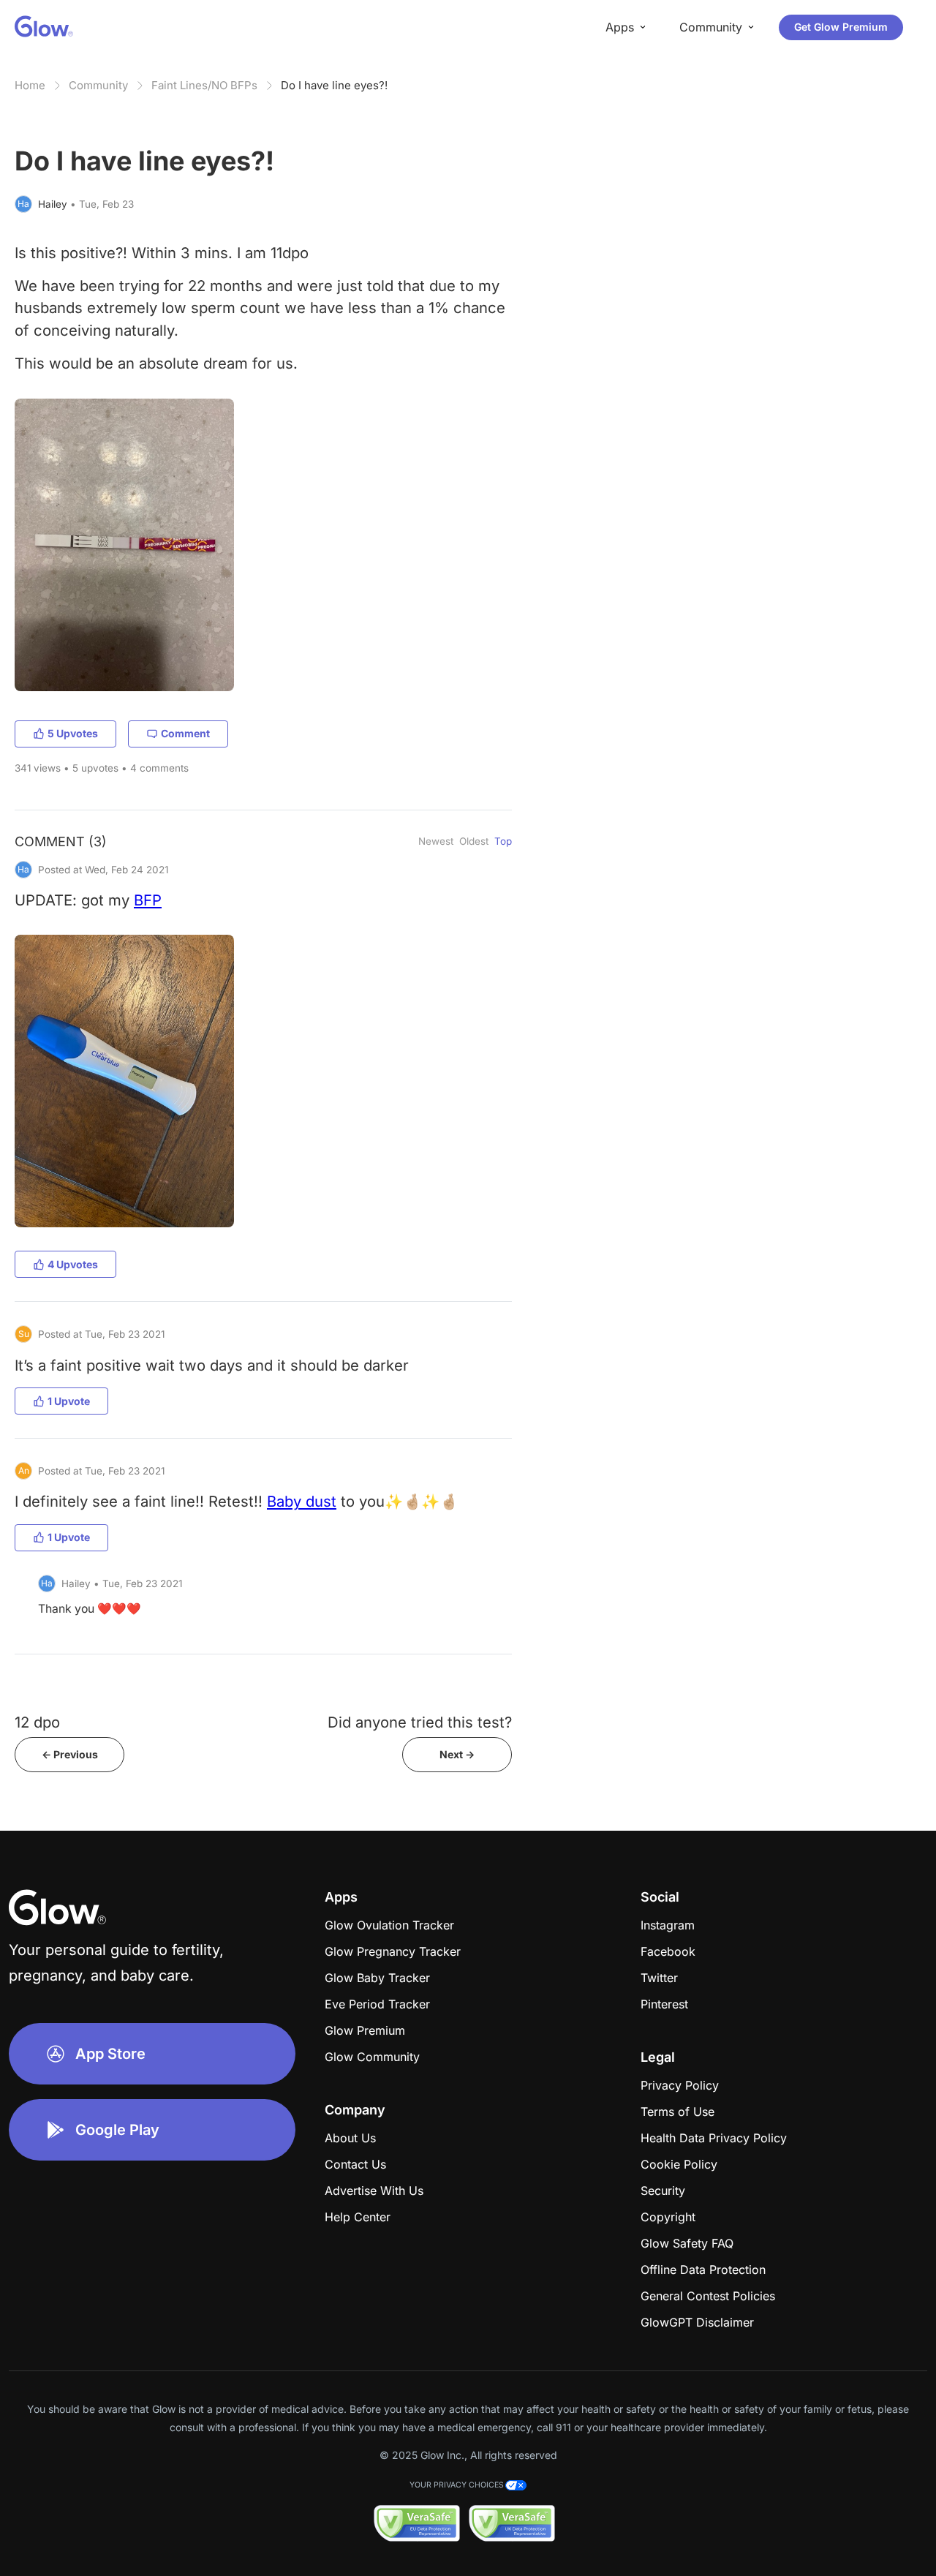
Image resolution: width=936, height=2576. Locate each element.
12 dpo (37, 1722)
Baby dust (302, 1501)
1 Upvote (69, 1401)
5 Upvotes (73, 733)
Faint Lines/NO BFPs (204, 85)
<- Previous (70, 1754)
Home (30, 85)
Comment (185, 733)
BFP (148, 900)
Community (98, 85)
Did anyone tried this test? (420, 1722)
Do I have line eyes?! (334, 85)
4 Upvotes (73, 1264)
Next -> (457, 1754)
